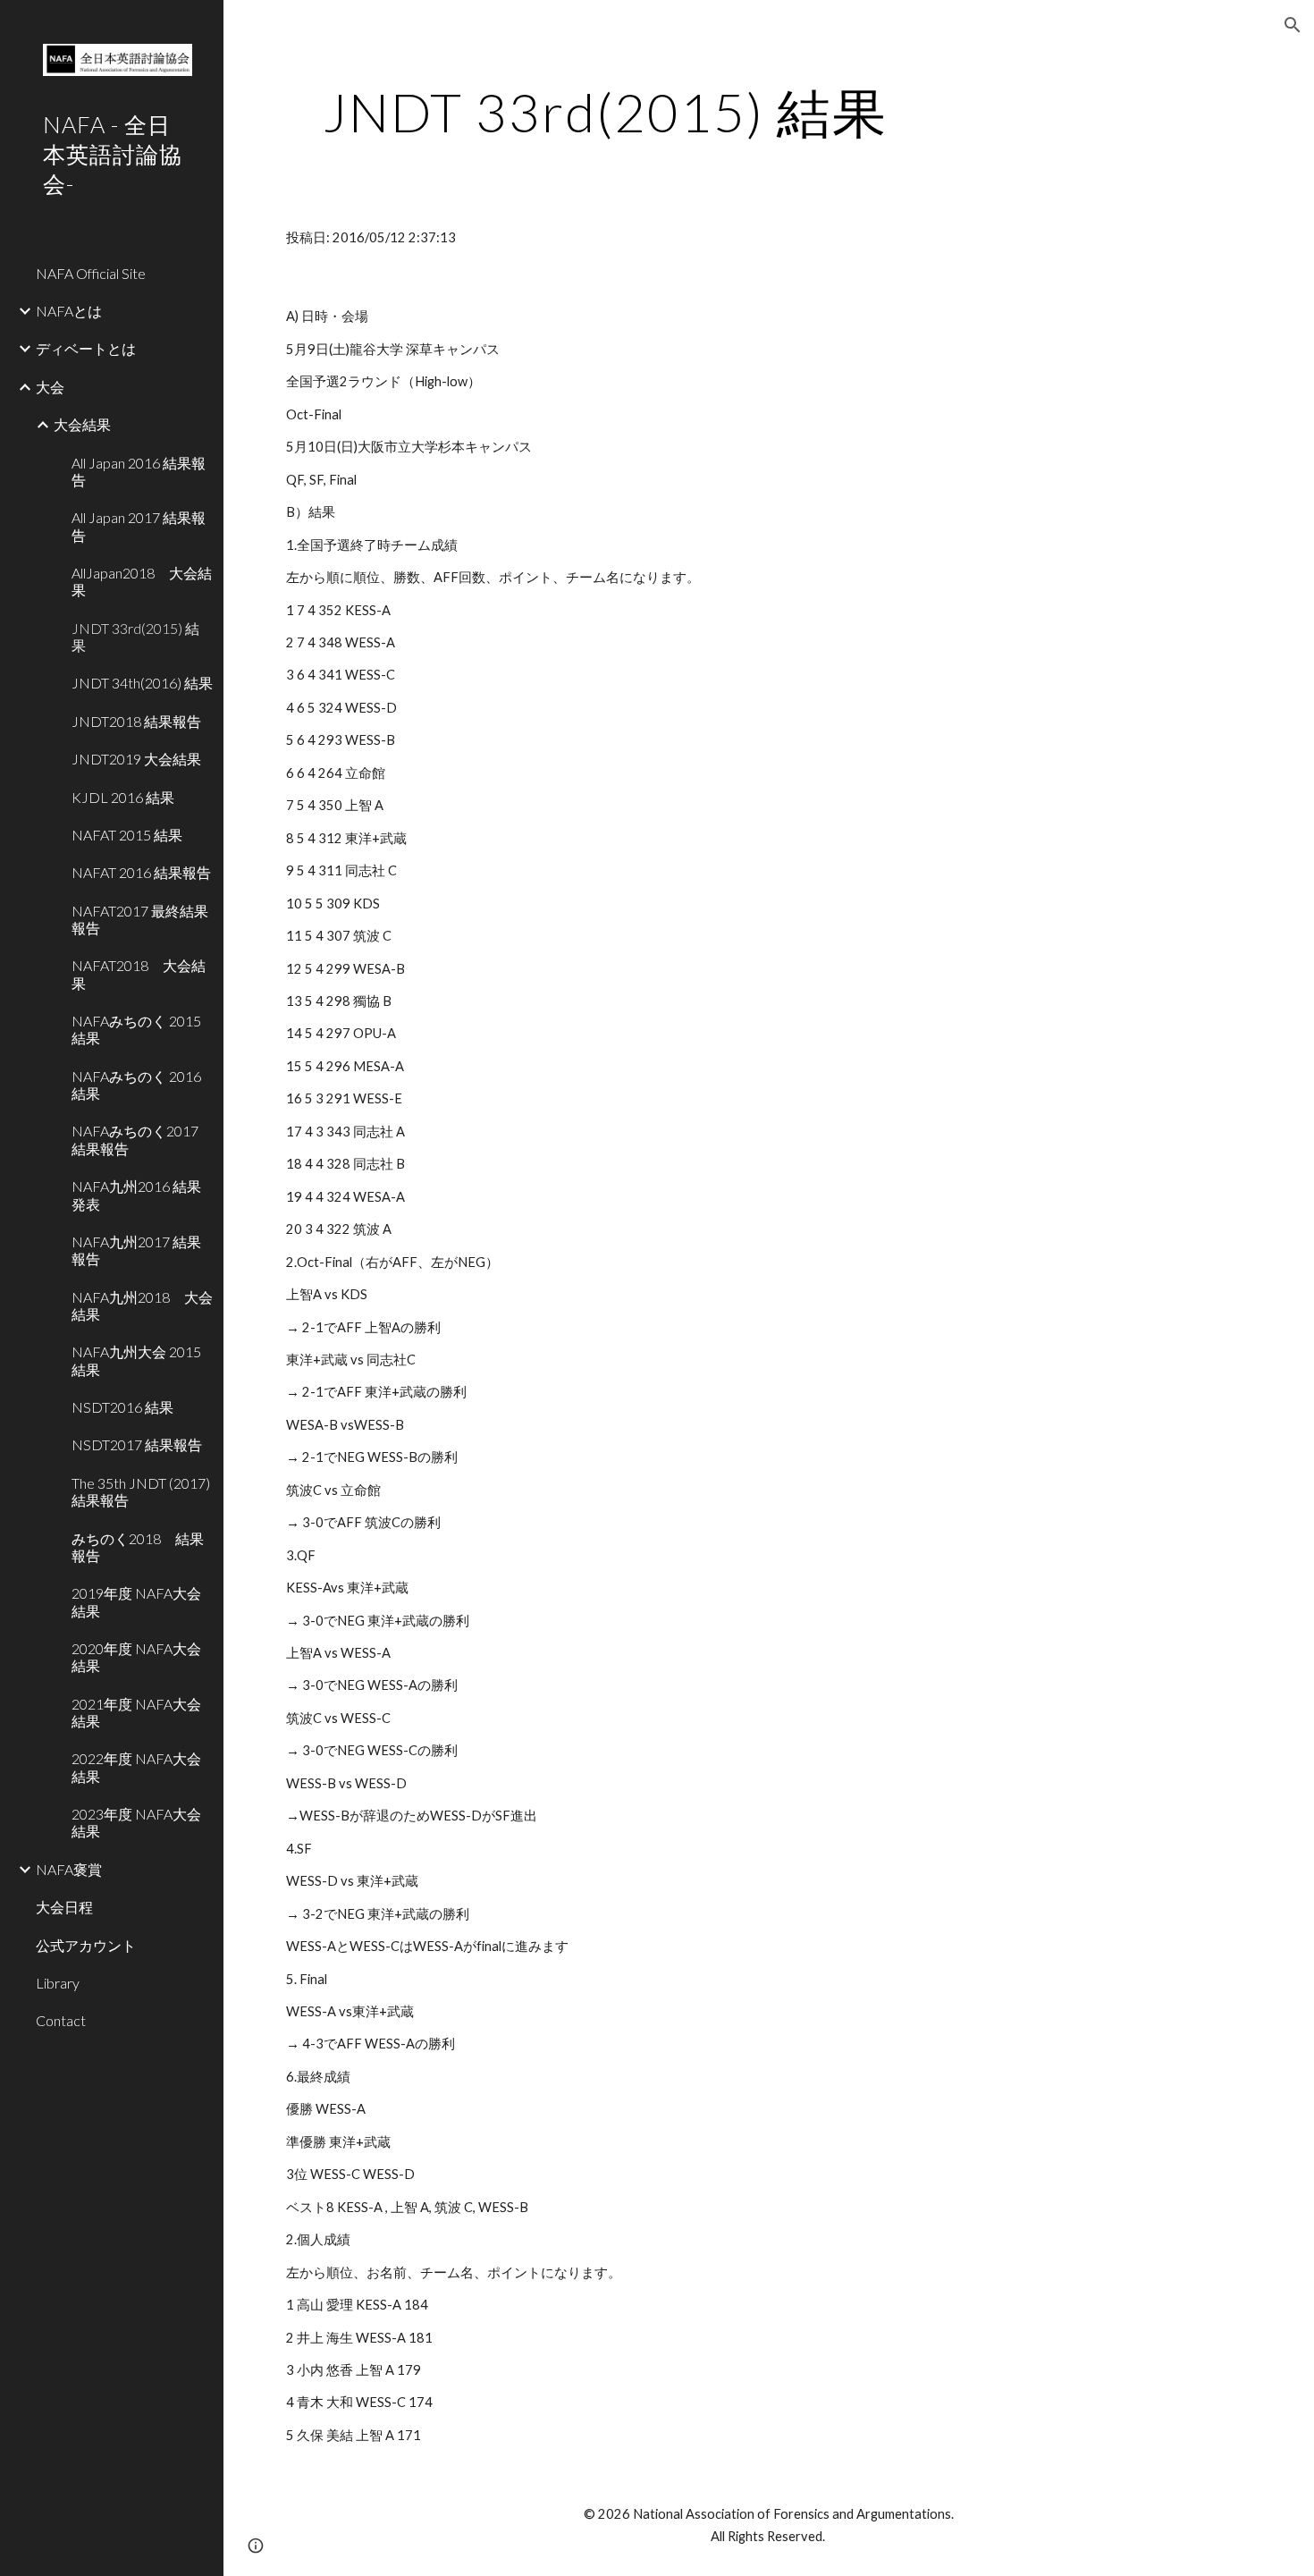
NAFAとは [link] (69, 311)
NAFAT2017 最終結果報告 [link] (140, 919)
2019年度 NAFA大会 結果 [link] (136, 1601)
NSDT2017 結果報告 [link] (137, 1444)
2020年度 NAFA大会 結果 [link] (136, 1657)
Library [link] (58, 1983)
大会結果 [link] (82, 424)
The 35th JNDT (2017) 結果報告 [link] (141, 1491)
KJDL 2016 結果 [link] (123, 797)
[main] (606, 112)
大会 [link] (50, 387)
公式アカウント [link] (86, 1945)
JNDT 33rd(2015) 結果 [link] (135, 637)
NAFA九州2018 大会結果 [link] (142, 1305)
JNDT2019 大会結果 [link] (136, 759)
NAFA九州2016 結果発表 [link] (136, 1195)
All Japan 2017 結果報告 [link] (139, 526)
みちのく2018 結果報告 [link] (138, 1547)
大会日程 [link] (64, 1907)
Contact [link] (61, 2020)
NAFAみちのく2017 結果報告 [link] (135, 1139)
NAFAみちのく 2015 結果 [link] (136, 1029)
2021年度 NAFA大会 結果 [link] (136, 1712)
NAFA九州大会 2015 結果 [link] (136, 1360)
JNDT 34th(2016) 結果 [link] (142, 683)
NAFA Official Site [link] (91, 273)
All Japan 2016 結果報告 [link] (139, 471)
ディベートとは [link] (86, 348)
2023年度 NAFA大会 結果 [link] (136, 1822)
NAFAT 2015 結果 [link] (127, 835)
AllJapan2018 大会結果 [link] (142, 581)
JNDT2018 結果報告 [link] (136, 721)
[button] (1293, 25)
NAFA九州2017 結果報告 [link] (136, 1250)
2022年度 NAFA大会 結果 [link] (136, 1767)
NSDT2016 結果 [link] (122, 1407)
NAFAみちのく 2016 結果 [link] (136, 1085)
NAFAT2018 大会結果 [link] (139, 974)
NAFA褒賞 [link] (69, 1869)
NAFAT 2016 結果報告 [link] (141, 872)
